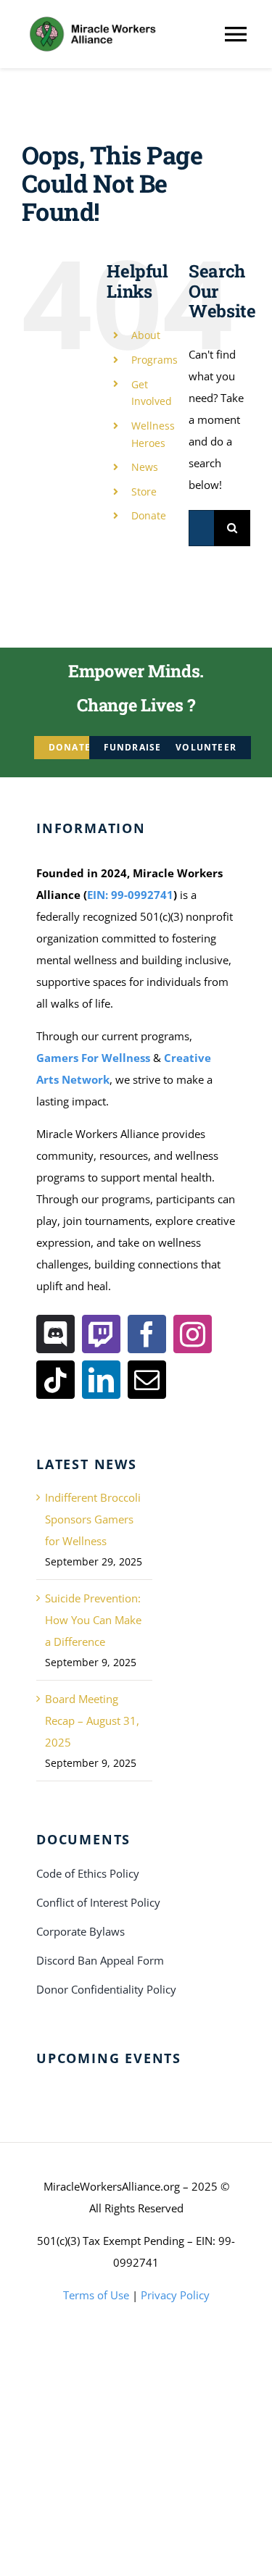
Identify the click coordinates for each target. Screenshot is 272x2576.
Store (144, 492)
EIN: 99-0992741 (130, 895)
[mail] (147, 1380)
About (146, 335)
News (145, 467)
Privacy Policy (175, 2295)
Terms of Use (96, 2295)
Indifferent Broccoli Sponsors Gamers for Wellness (93, 1519)
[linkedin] (101, 1380)
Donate (149, 515)
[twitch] (101, 1334)
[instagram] (193, 1334)
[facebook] (147, 1334)
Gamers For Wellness (93, 1058)
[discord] (55, 1334)
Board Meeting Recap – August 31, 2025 (92, 1720)
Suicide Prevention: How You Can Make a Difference (93, 1620)
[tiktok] (55, 1380)
